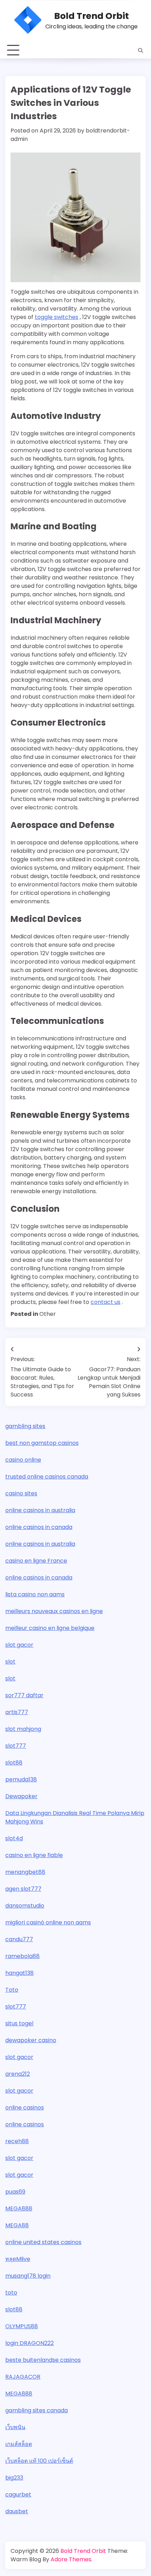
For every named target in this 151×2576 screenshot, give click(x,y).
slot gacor (19, 1645)
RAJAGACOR (23, 2377)
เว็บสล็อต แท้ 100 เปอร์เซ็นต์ (39, 2461)
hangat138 (19, 1973)
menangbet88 (25, 1872)
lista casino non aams (35, 1594)
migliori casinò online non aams (48, 1922)
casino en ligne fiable (34, 1855)
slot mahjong (23, 1729)
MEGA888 (19, 2208)
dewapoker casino (31, 2040)
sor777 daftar (24, 1695)
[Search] (140, 50)
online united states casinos (43, 2242)
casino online (23, 1460)
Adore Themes (71, 2559)
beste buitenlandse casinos (43, 2360)
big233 (14, 2478)
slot (10, 1662)
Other (48, 1314)
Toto (12, 1990)
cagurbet (18, 2495)
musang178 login (28, 2276)
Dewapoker (21, 1796)
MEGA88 (17, 2225)
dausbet (17, 2511)
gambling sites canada (37, 2410)
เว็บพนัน (15, 2427)
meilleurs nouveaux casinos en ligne (54, 1611)
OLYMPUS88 (22, 2326)
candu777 (19, 1939)
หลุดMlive (18, 2259)
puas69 (15, 2192)
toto (11, 2293)
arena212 (18, 2074)
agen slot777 (23, 1889)
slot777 (16, 1746)
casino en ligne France (36, 1561)
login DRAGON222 (29, 2343)
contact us (106, 1302)
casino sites (21, 1493)
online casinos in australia (40, 1510)
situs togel (19, 2023)
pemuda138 (21, 1779)
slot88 (14, 1763)
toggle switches (57, 317)
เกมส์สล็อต (19, 2444)
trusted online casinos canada (47, 1477)
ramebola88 (22, 1956)
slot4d (14, 1838)
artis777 (17, 1712)
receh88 (17, 2141)
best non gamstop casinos (42, 1443)
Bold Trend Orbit (91, 16)
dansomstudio (25, 1906)
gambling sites (25, 1426)
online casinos (25, 2108)
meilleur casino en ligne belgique (50, 1628)
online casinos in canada (39, 1527)
